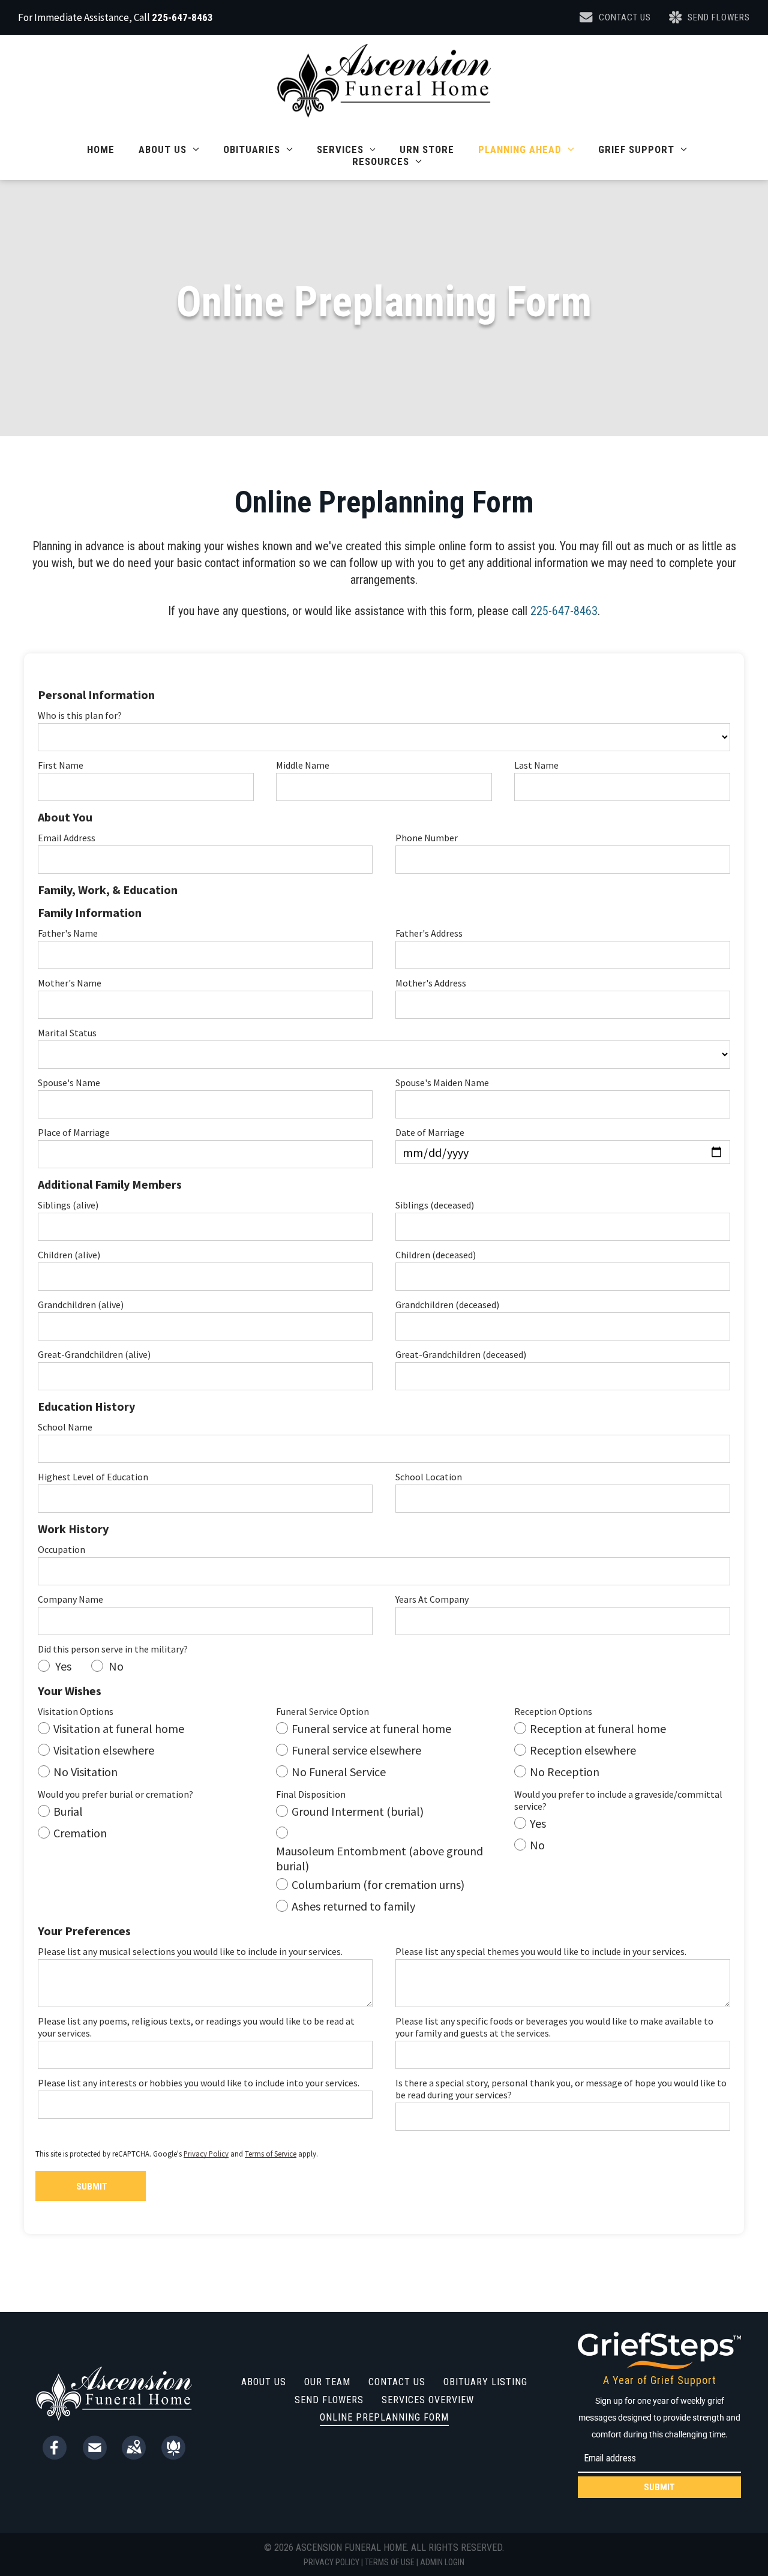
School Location (429, 1477)
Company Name (70, 1599)
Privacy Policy (206, 2154)
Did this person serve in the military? (113, 1649)
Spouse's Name (69, 1082)
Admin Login (442, 2562)
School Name (65, 1427)
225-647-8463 (182, 17)
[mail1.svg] (95, 2455)
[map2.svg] (134, 2455)
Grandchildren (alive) (81, 1305)
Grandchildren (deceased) (447, 1305)
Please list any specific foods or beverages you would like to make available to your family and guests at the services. (554, 2027)
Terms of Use (390, 2562)
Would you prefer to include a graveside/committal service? (618, 1800)
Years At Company (432, 1599)
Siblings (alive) (68, 1205)
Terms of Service (271, 2154)
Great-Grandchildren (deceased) (461, 1354)
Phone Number (427, 838)
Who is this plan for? (80, 715)
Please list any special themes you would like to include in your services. (541, 1951)
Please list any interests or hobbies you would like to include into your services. (199, 2083)
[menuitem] (101, 149)
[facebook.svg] (55, 2455)
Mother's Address (431, 983)
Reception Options (553, 1711)
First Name (61, 765)
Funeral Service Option (322, 1711)
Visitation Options (76, 1711)
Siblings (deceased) (435, 1205)
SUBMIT (659, 2487)
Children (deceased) (436, 1255)
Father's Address (429, 933)
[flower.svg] (173, 2455)
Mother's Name (70, 983)
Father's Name (68, 933)
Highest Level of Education (93, 1477)
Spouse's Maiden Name (442, 1082)
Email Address (67, 838)
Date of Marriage (430, 1132)
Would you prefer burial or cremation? (115, 1794)
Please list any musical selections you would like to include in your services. (190, 1951)
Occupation (61, 1549)
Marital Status (67, 1033)
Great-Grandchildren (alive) (94, 1354)
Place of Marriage (74, 1132)
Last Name (536, 765)
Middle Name (303, 765)
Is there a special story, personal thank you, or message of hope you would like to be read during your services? (561, 2089)
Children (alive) (69, 1255)
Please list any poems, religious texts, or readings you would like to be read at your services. (196, 2027)
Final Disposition (311, 1794)
